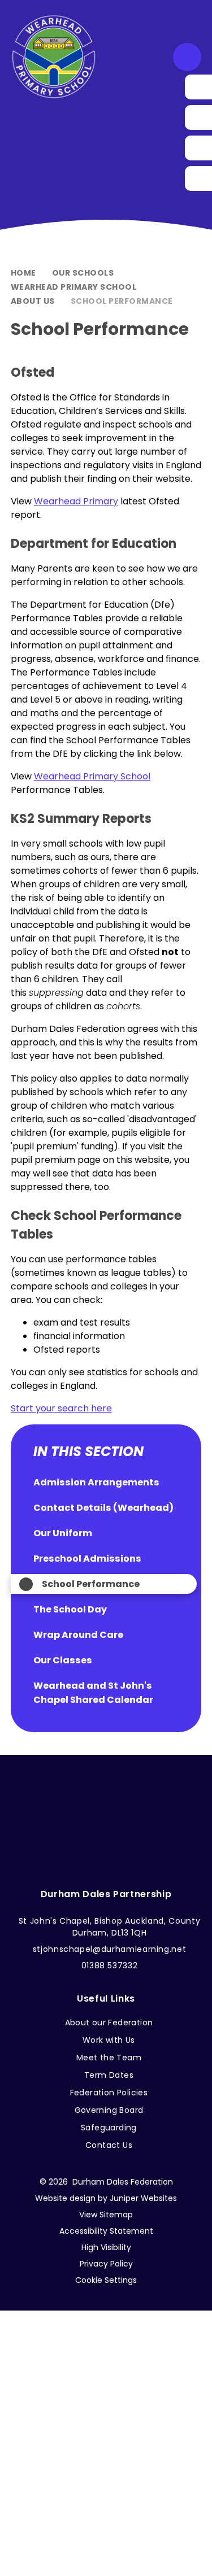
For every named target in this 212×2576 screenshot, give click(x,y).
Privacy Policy (106, 2264)
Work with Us (109, 2040)
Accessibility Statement (106, 2231)
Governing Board (109, 2110)
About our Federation (109, 2023)
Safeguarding (109, 2128)
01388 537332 (110, 1965)
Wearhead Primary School (74, 287)
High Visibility (106, 2247)
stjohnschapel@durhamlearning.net (110, 1949)
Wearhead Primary (76, 501)
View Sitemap (106, 2215)
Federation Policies (109, 2093)
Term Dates (109, 2075)
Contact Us (109, 2145)
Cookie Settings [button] (106, 2280)
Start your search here (61, 1408)
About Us (33, 301)
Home (23, 273)
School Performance (122, 301)
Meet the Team (109, 2058)
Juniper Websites (143, 2198)
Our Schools (83, 273)
